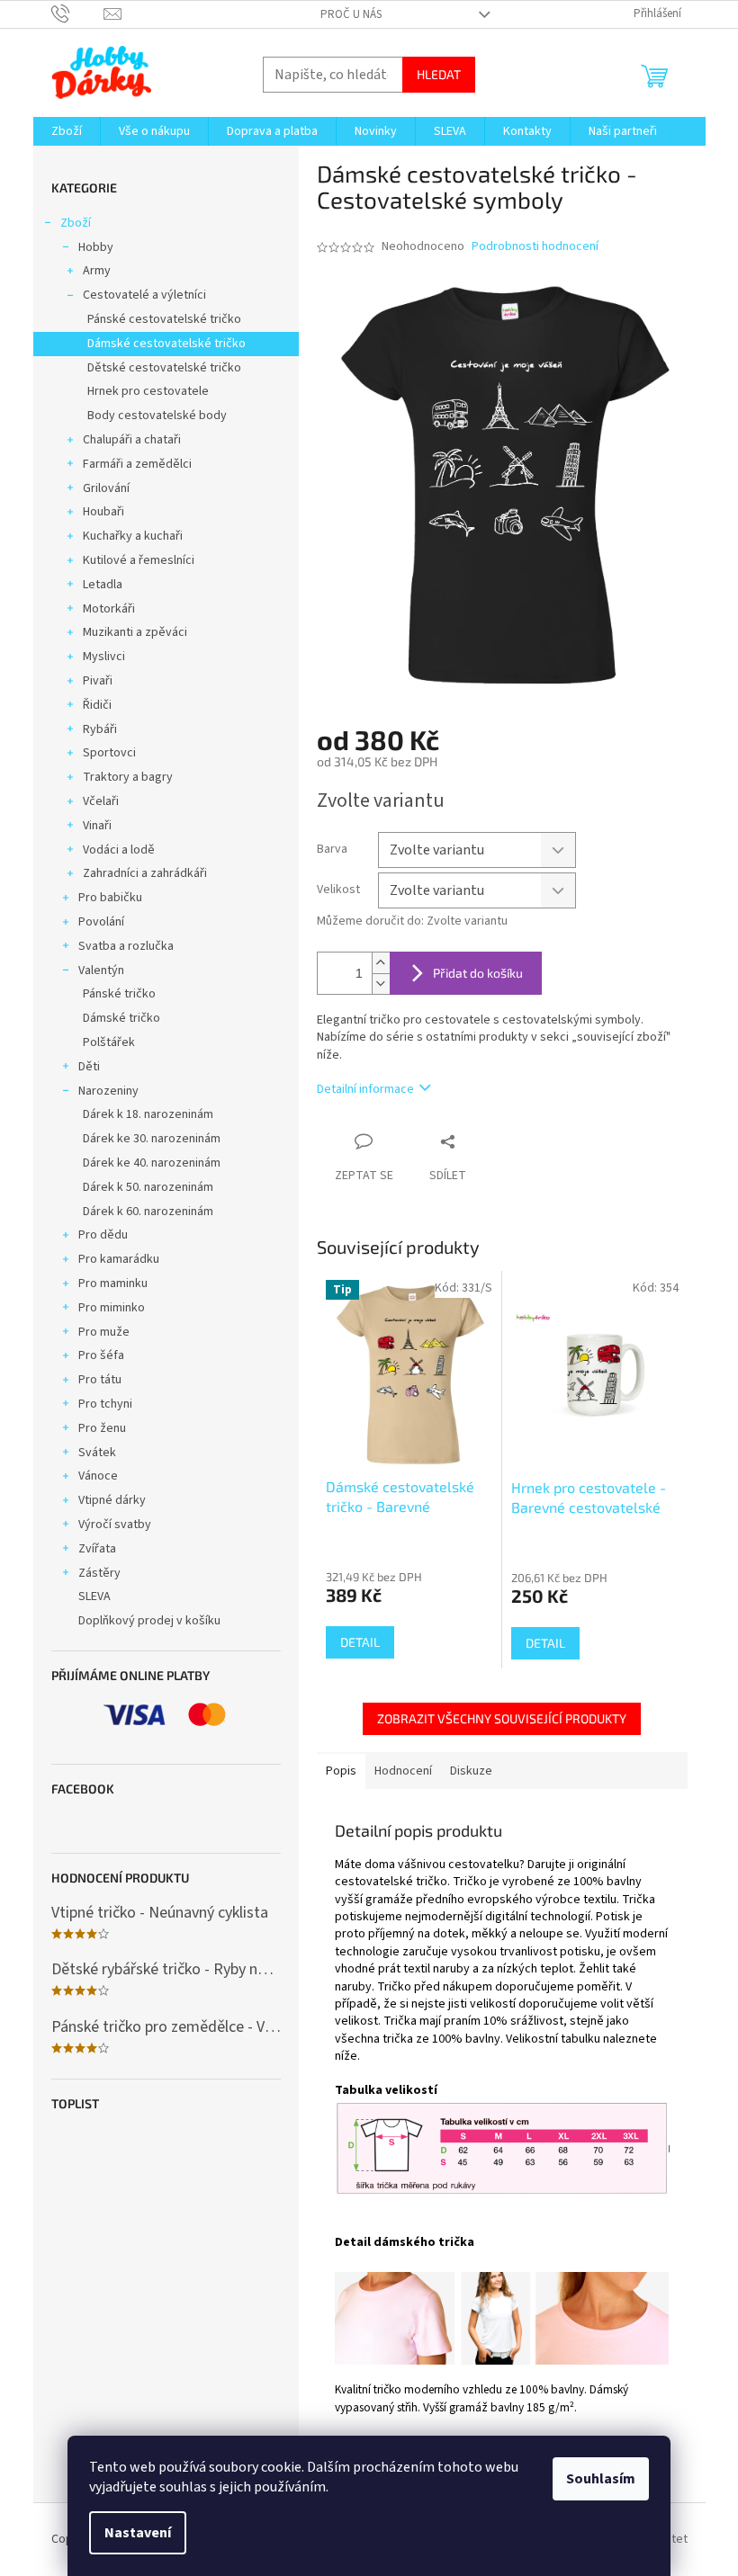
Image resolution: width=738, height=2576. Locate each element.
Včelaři (101, 801)
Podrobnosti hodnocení (535, 247)
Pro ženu (102, 1428)
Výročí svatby (115, 1525)
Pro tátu (100, 1380)
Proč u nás (351, 14)
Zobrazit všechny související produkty (502, 1718)
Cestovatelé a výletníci (144, 295)
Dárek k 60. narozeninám (148, 1212)
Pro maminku (113, 1284)
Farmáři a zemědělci (137, 464)
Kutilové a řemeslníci (139, 560)
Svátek (97, 1453)
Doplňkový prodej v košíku (149, 1621)
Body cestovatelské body (157, 416)
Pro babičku (110, 898)
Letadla (103, 585)
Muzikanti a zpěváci (135, 632)
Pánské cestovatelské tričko (164, 319)
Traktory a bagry (128, 777)
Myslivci (104, 657)
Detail (360, 1642)
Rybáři (100, 729)
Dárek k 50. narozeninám (148, 1187)
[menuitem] (67, 131)
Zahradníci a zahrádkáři (145, 873)
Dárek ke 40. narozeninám (152, 1163)
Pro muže (104, 1332)
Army (97, 271)
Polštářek (109, 1042)
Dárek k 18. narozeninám (148, 1114)
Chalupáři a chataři (132, 440)
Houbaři (103, 512)
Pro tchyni (105, 1404)
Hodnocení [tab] (403, 1771)
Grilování (106, 488)
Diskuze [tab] (471, 1771)
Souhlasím (601, 2479)
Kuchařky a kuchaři (133, 536)
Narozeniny (108, 1091)
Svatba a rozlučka (126, 946)
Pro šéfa (101, 1355)
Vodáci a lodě (119, 850)
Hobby (96, 247)
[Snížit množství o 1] (381, 984)
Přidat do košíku (478, 973)
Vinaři (97, 826)
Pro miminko (112, 1308)
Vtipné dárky (112, 1500)
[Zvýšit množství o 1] (381, 963)
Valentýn (101, 970)
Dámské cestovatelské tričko (166, 344)
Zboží (76, 223)
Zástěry (99, 1573)
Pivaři (98, 681)
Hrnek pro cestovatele (148, 391)
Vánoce (98, 1476)
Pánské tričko (119, 994)
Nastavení (138, 2533)
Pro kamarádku (119, 1259)
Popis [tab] (341, 1771)
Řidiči (97, 705)
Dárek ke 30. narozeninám (152, 1139)
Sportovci (109, 753)
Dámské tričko (121, 1018)
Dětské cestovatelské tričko (164, 368)
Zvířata (97, 1549)
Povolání (101, 922)
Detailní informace (365, 1089)
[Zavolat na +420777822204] (78, 13)
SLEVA (94, 1597)
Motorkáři (109, 609)
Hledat (439, 74)
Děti (89, 1067)
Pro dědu (103, 1235)
